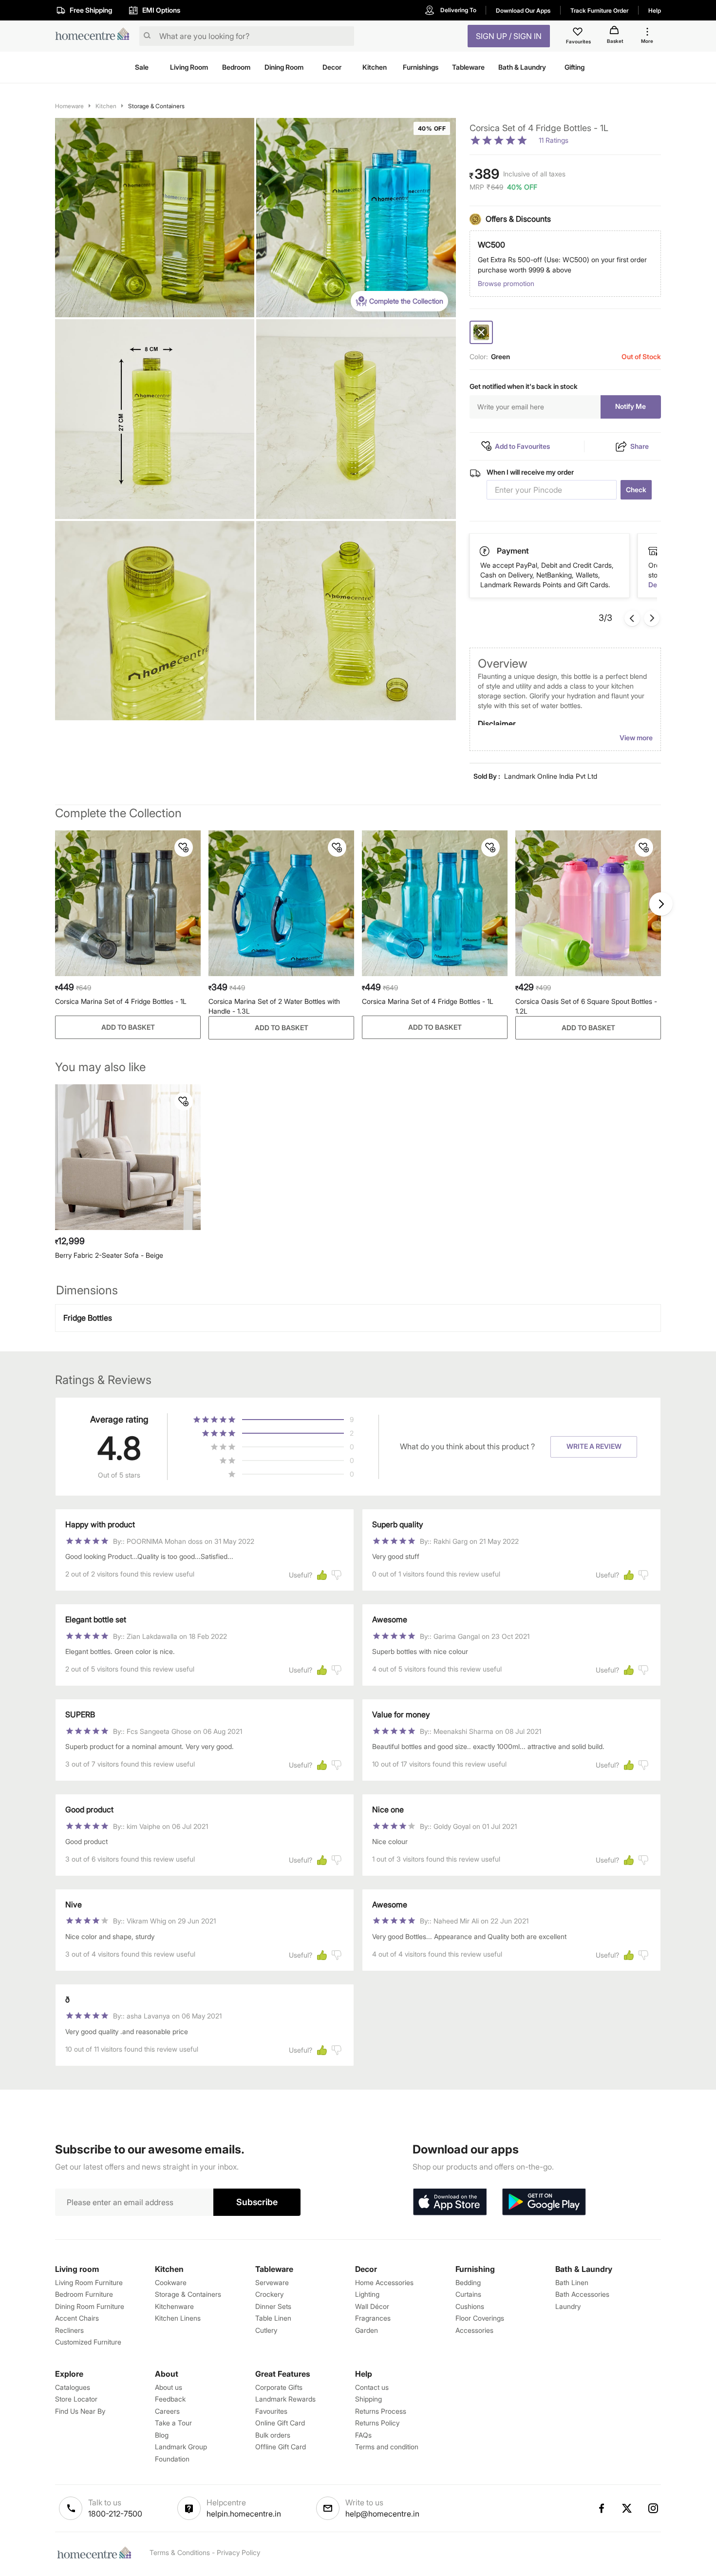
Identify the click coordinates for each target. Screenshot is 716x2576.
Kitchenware (174, 2306)
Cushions (470, 2306)
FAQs (363, 2435)
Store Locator (76, 2399)
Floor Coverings (480, 2318)
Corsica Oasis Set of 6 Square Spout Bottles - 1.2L (586, 1006)
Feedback (170, 2399)
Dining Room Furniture (90, 2306)
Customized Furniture (88, 2342)
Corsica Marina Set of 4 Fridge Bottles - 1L (121, 1001)
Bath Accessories (582, 2294)
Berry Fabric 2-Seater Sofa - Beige (109, 1255)
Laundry (568, 2306)
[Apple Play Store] (450, 2202)
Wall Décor (372, 2306)
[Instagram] (654, 2508)
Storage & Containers (156, 106)
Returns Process (381, 2411)
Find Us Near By (80, 2411)
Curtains (468, 2294)
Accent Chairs (77, 2318)
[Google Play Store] (544, 2202)
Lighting (367, 2294)
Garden (367, 2330)
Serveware (272, 2282)
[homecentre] (95, 36)
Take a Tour (173, 2423)
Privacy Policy (238, 2552)
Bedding (468, 2282)
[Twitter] (627, 2508)
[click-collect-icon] (485, 551)
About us (169, 2387)
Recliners (69, 2330)
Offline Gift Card (281, 2447)
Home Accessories (384, 2282)
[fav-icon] (579, 33)
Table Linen (273, 2318)
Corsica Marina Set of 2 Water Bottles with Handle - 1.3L (274, 1006)
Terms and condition (387, 2447)
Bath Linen (572, 2282)
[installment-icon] (653, 551)
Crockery (269, 2294)
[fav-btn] (184, 847)
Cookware (171, 2282)
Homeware (69, 106)
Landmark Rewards (285, 2399)
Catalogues (73, 2387)
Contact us (372, 2387)
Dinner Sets (273, 2306)
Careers (167, 2411)
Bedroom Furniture (84, 2294)
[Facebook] (601, 2508)
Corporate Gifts (279, 2387)
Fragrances (373, 2318)
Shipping (368, 2399)
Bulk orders (273, 2435)
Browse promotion (506, 283)
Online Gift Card (280, 2423)
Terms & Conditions (180, 2552)
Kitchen (106, 106)
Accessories (474, 2330)
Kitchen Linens (178, 2318)
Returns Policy (377, 2423)
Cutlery (266, 2330)
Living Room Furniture (89, 2282)
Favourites (271, 2411)
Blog (162, 2435)
